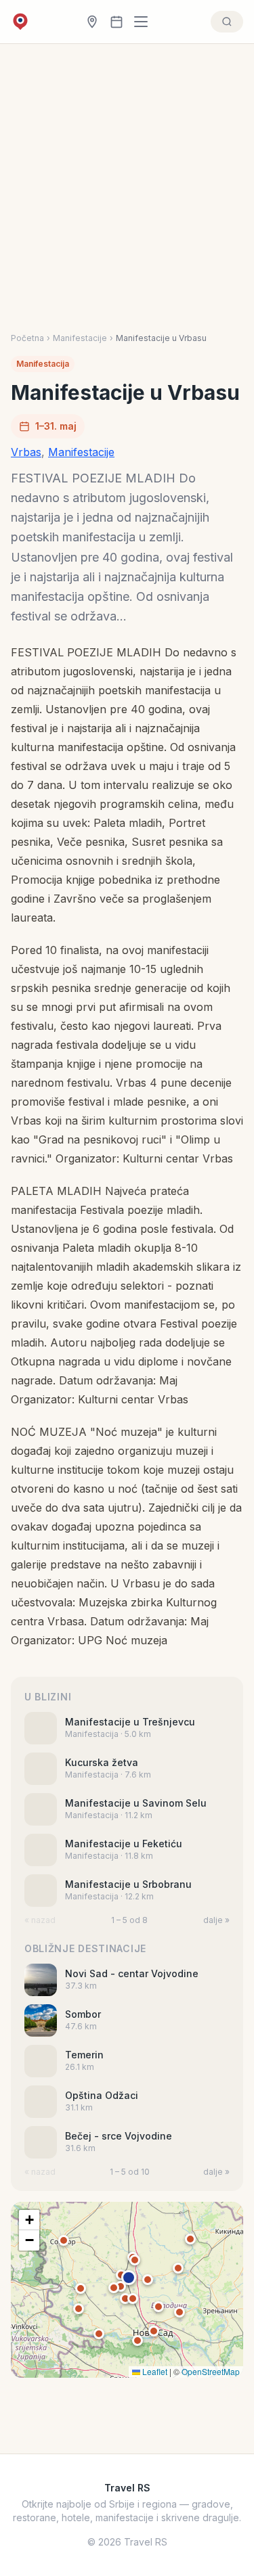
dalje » (216, 1920)
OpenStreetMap (211, 2371)
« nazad (40, 1920)
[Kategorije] (145, 22)
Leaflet (154, 2371)
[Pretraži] (227, 22)
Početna (27, 338)
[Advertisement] (127, 199)
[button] (129, 2278)
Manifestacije (80, 338)
